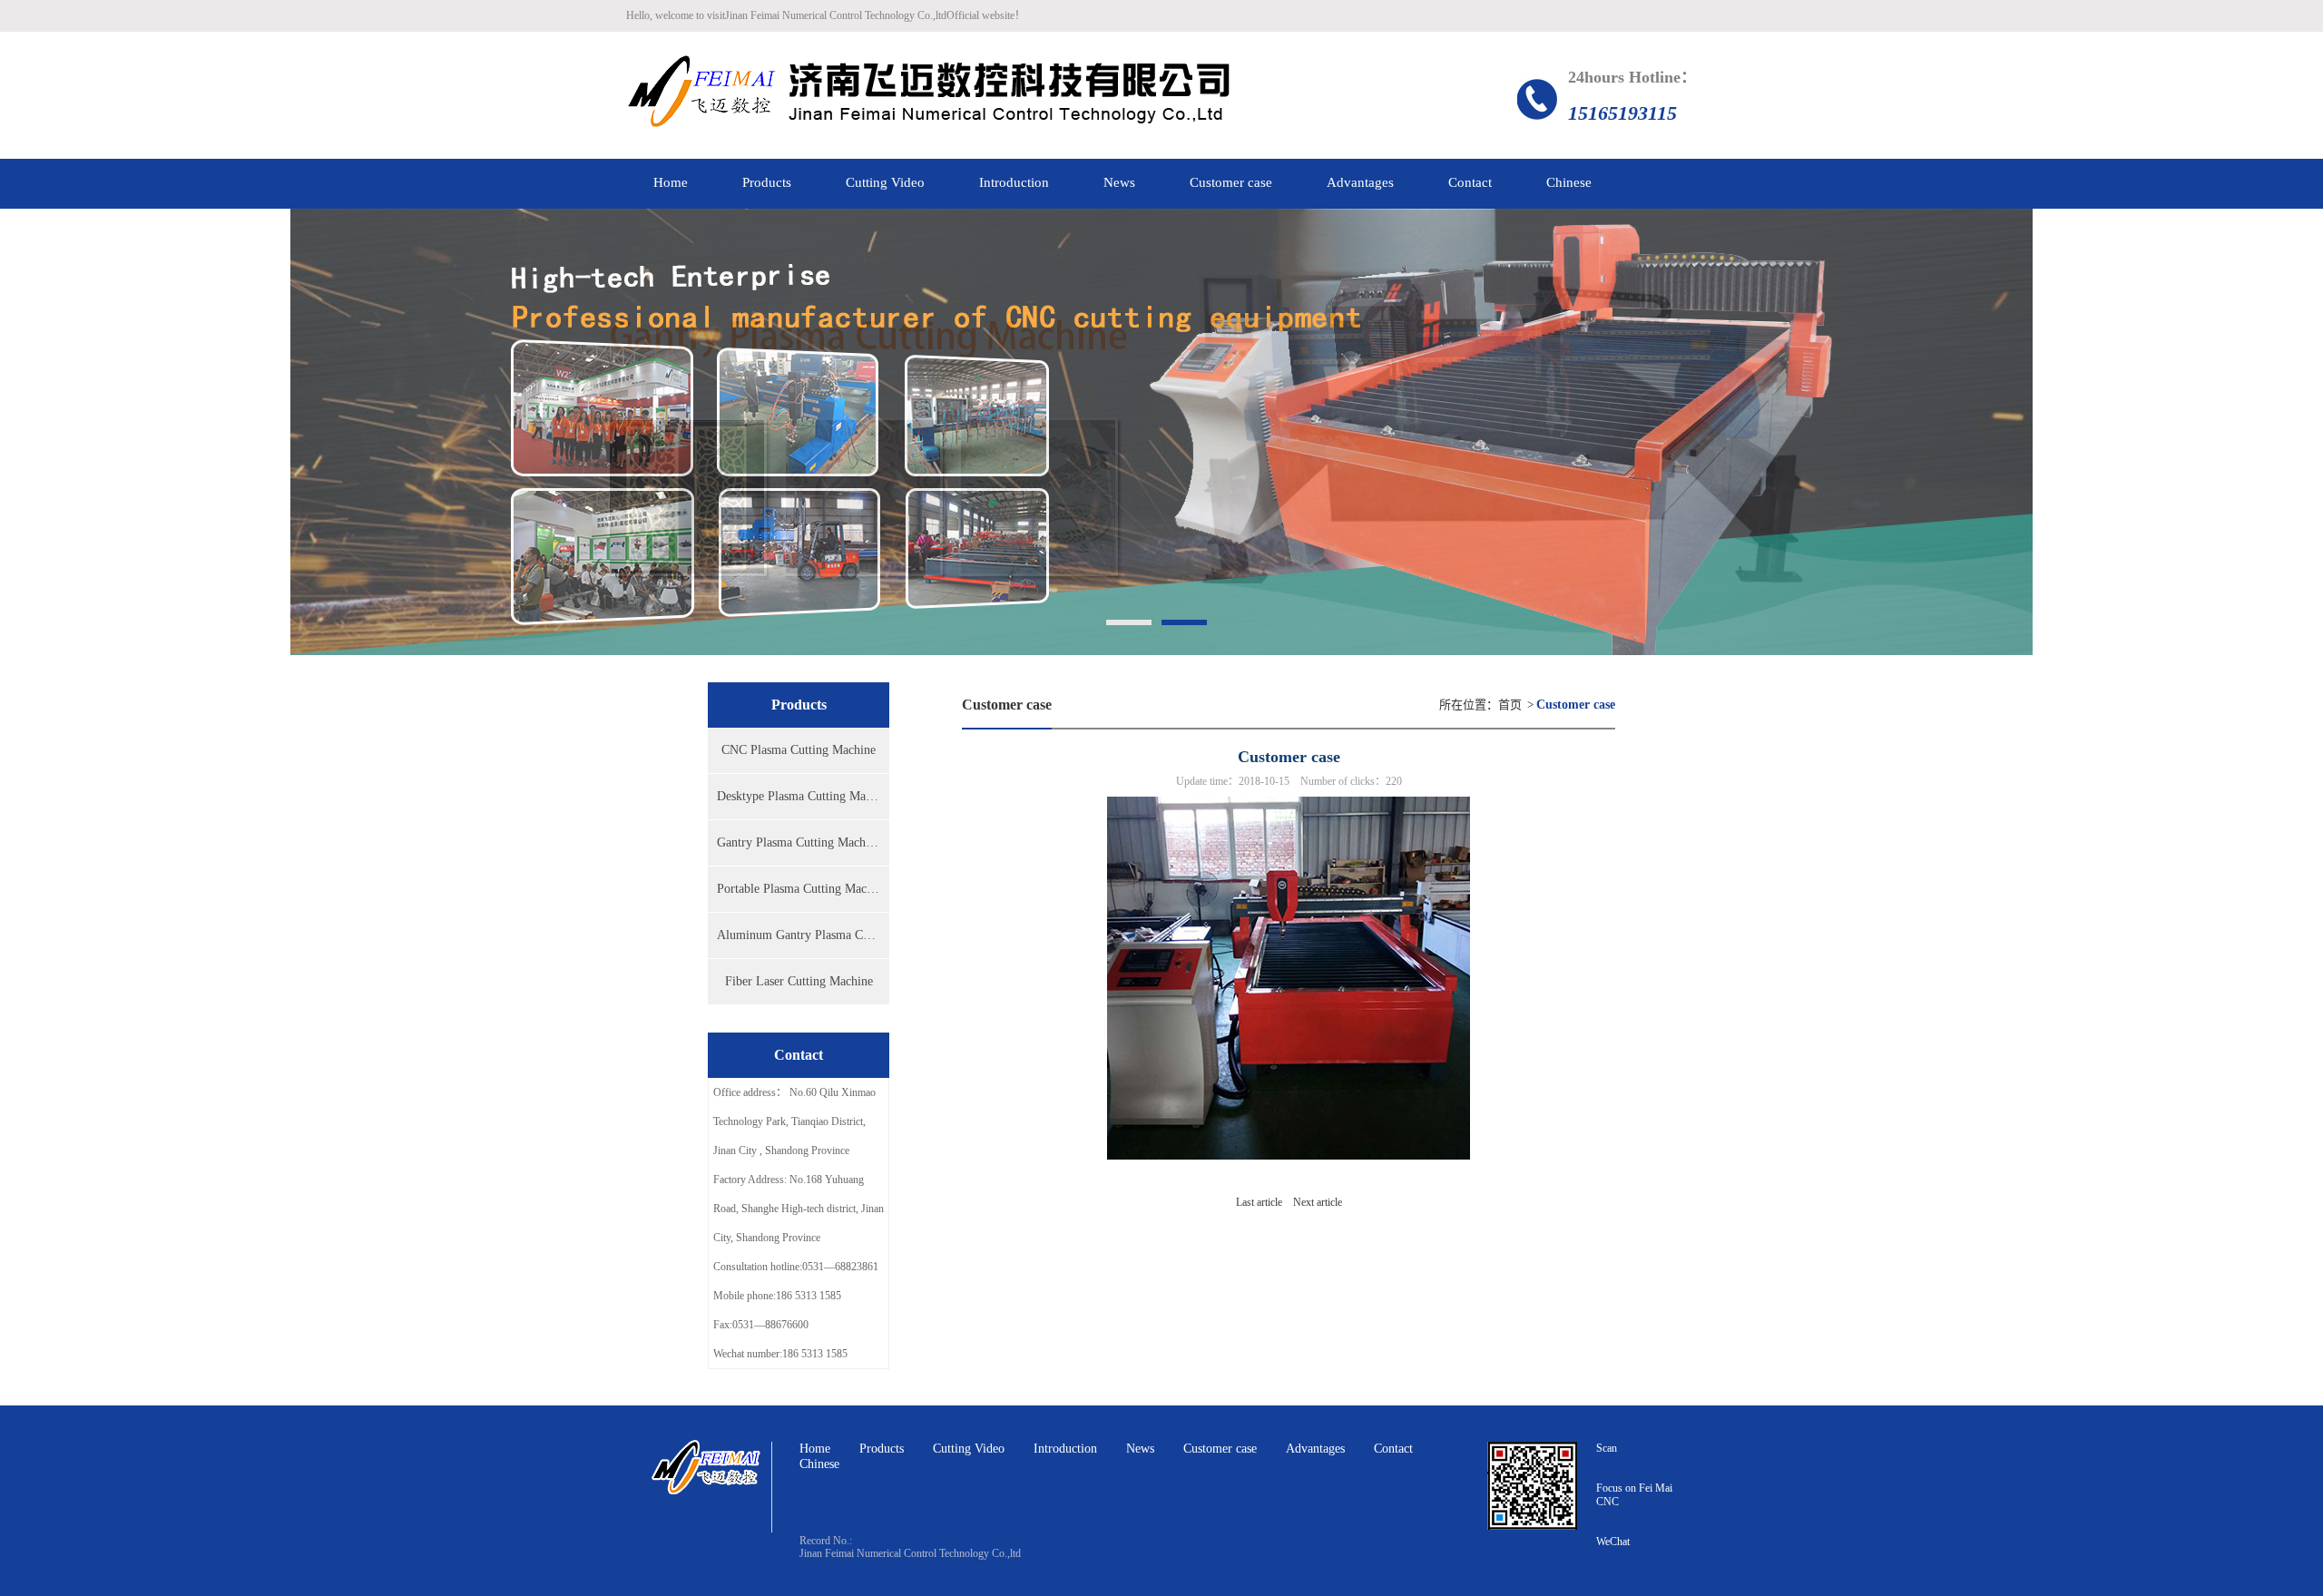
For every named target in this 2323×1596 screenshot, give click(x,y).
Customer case (1220, 1449)
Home (815, 1449)
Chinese (819, 1464)
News (1140, 1449)
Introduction (1065, 1449)
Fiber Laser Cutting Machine (799, 981)
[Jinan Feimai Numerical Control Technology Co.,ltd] (929, 95)
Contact (1393, 1449)
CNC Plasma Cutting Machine (799, 750)
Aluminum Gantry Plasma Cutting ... (803, 935)
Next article (1318, 1202)
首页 (1510, 705)
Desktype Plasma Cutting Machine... (803, 796)
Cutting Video (969, 1449)
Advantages (1315, 1449)
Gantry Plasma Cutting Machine (799, 842)
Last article (1259, 1202)
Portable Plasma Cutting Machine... (803, 889)
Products (882, 1449)
